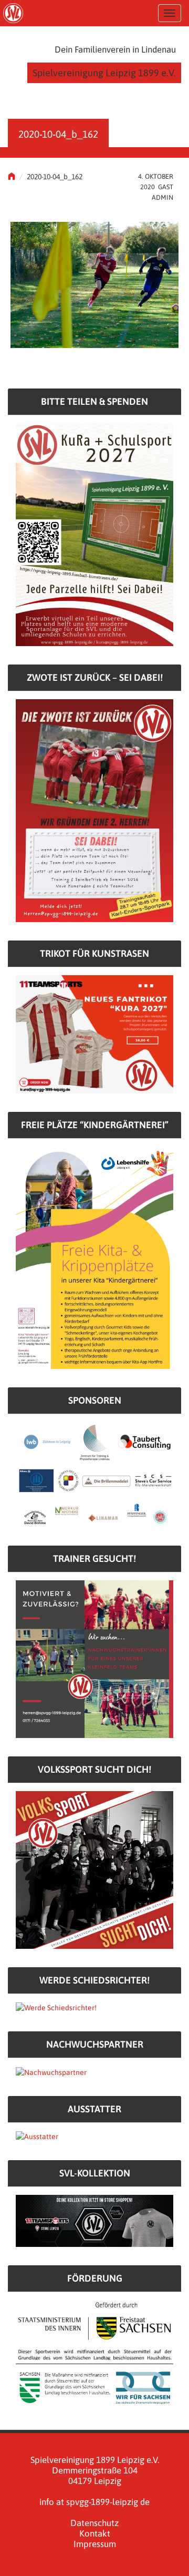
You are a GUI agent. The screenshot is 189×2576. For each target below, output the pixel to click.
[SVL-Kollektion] (94, 2220)
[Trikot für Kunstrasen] (94, 1034)
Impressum (95, 2544)
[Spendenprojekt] (94, 534)
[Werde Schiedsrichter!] (56, 2007)
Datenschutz (94, 2523)
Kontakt (95, 2533)
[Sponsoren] (94, 1474)
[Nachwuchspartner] (51, 2071)
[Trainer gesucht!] (94, 1659)
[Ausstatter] (37, 2136)
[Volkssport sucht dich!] (94, 1869)
